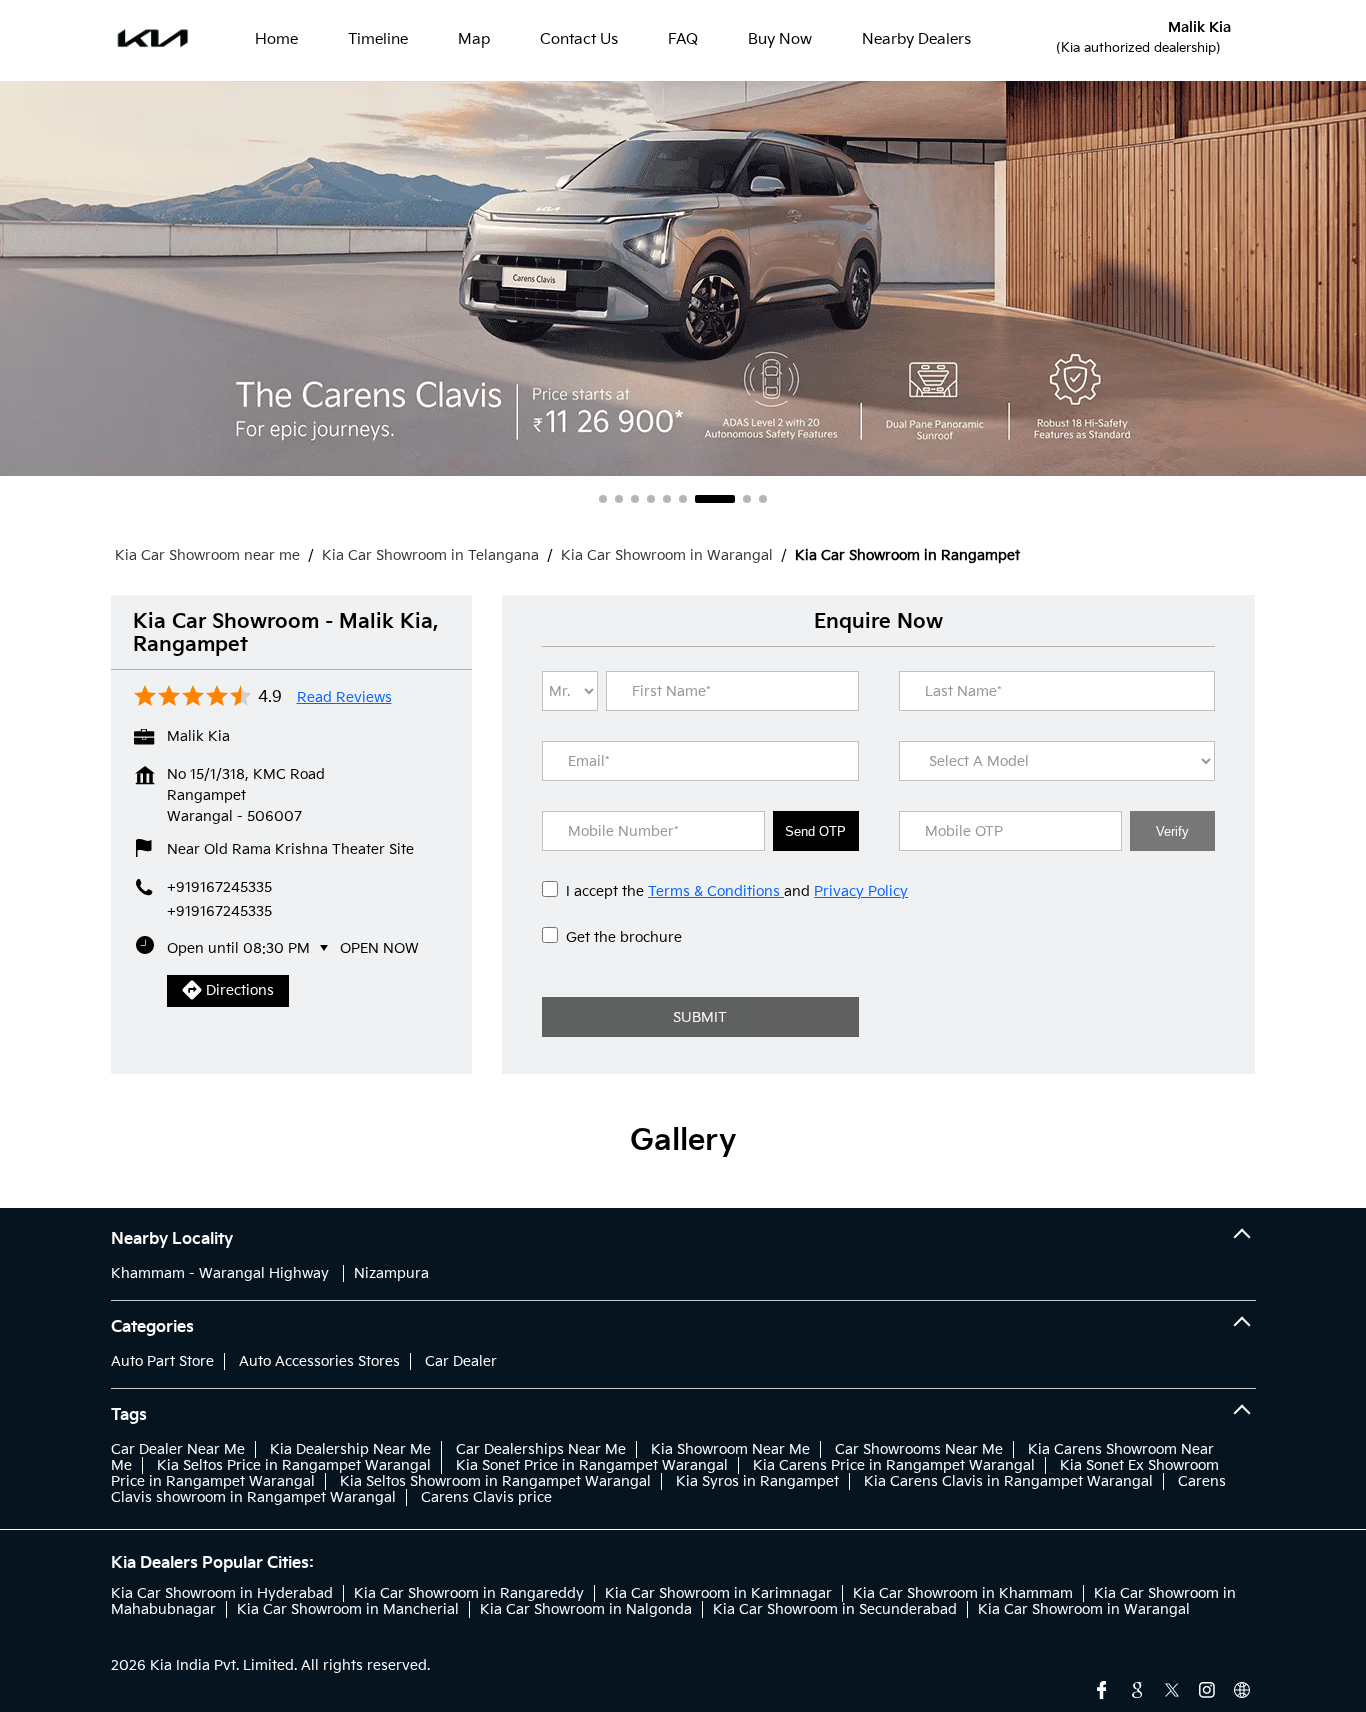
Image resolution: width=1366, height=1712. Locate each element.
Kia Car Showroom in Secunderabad (835, 1609)
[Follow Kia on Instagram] (1207, 1688)
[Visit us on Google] (1137, 1688)
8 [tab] (731, 499)
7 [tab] (699, 499)
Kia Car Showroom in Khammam (963, 1593)
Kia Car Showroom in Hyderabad (222, 1593)
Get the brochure (624, 937)
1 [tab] (603, 499)
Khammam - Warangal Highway (220, 1273)
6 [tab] (683, 499)
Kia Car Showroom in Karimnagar (718, 1593)
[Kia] (153, 40)
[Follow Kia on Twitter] (1172, 1688)
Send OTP (815, 831)
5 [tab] (667, 499)
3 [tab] (635, 499)
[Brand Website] (1242, 1688)
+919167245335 (219, 911)
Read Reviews (344, 698)
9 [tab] (763, 499)
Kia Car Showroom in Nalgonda (586, 1609)
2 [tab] (619, 499)
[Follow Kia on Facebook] (1102, 1688)
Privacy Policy (861, 891)
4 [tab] (651, 499)
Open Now (379, 948)
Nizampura (391, 1273)
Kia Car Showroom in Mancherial (348, 1609)
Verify (1172, 831)
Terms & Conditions (716, 891)
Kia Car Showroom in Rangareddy (469, 1593)
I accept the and (737, 891)
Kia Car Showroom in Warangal (1084, 1609)
